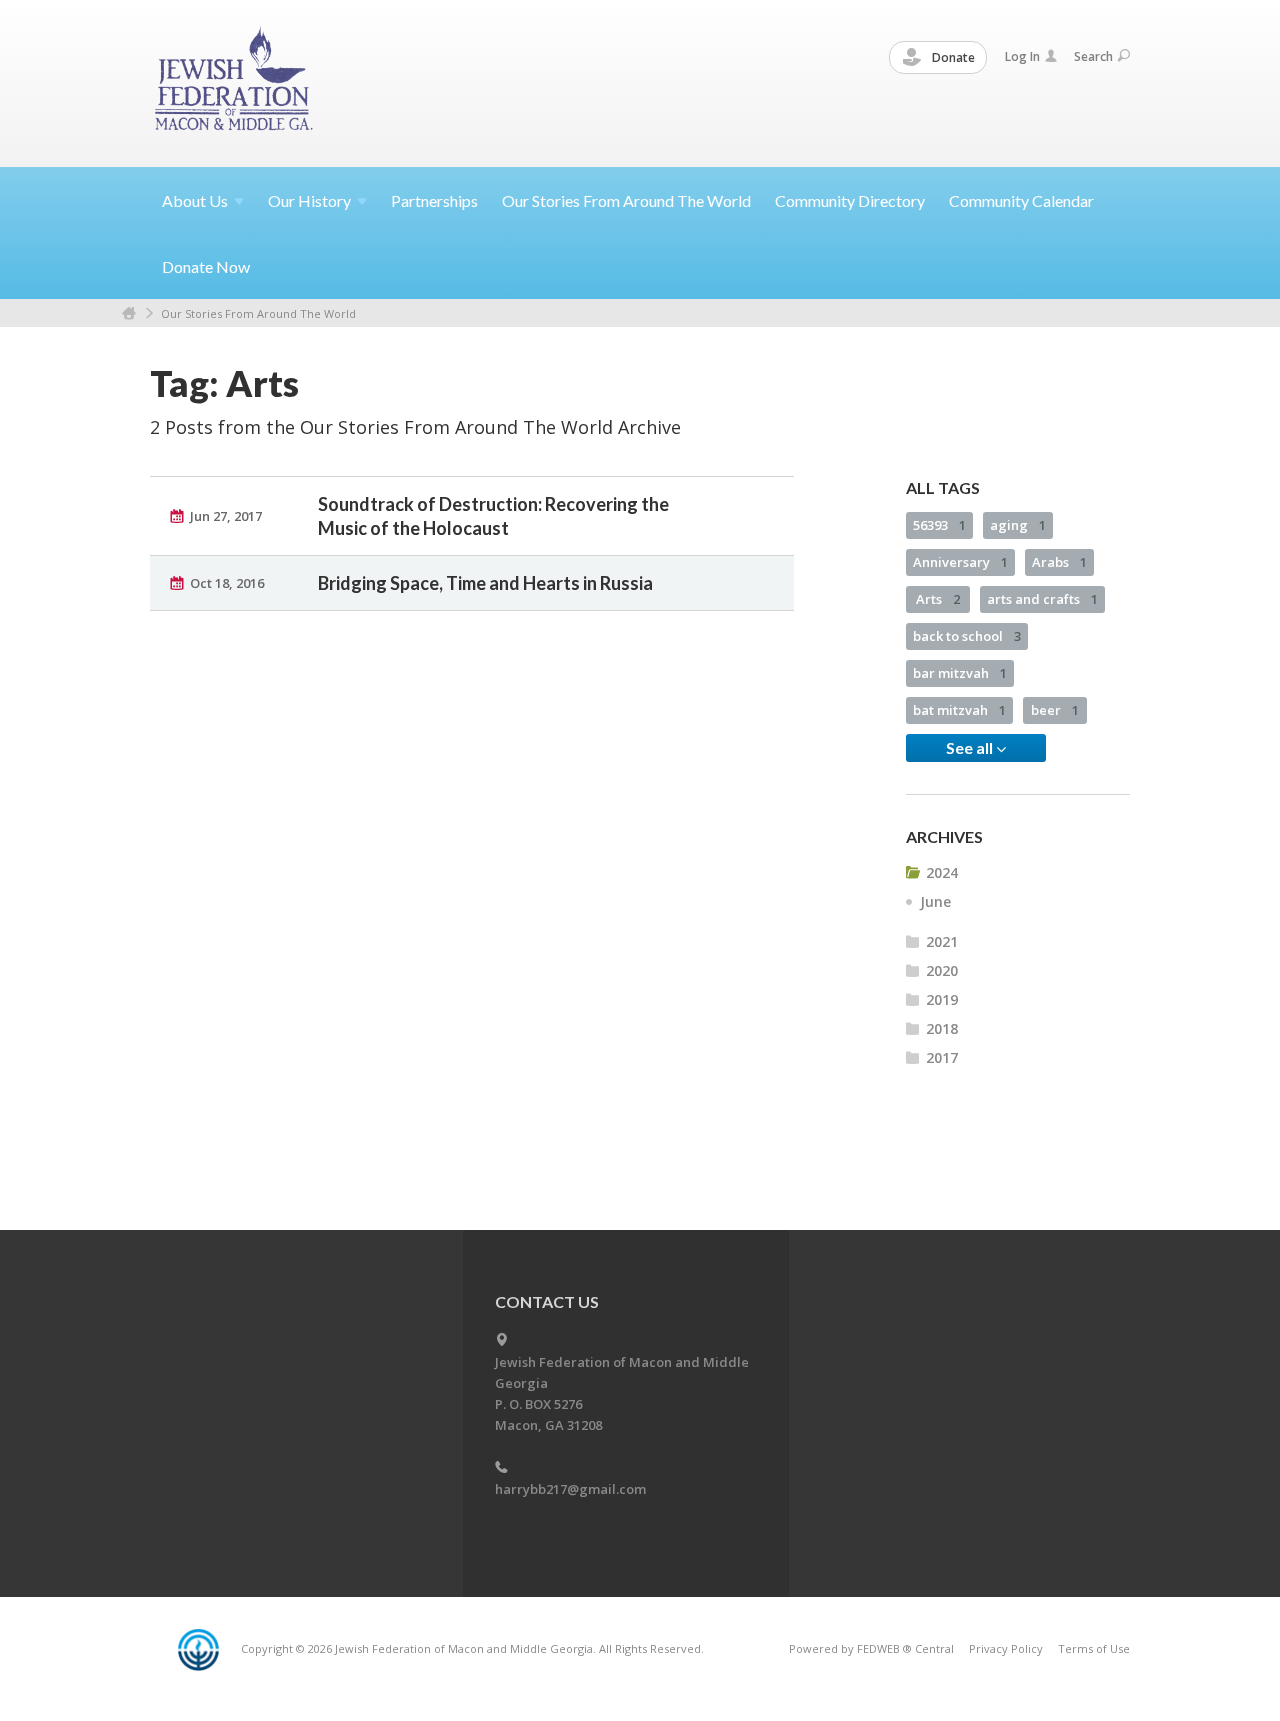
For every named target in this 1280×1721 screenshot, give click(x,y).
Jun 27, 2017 (226, 516)
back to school (967, 636)
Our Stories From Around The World (626, 200)
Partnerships (434, 200)
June (935, 901)
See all (971, 747)
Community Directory (850, 200)
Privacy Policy (1006, 1648)
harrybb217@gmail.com (570, 1489)
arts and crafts (1042, 599)
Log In (1022, 56)
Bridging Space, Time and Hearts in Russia (485, 583)
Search (1093, 56)
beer (1055, 710)
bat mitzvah (959, 710)
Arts (938, 599)
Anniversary (960, 562)
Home (129, 313)
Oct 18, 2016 (227, 583)
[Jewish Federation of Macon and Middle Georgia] (235, 82)
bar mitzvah (960, 673)
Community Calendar (1021, 200)
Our (309, 200)
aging (1018, 525)
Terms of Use (1094, 1648)
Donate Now (206, 266)
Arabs (1059, 562)
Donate (952, 57)
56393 (939, 525)
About (195, 200)
